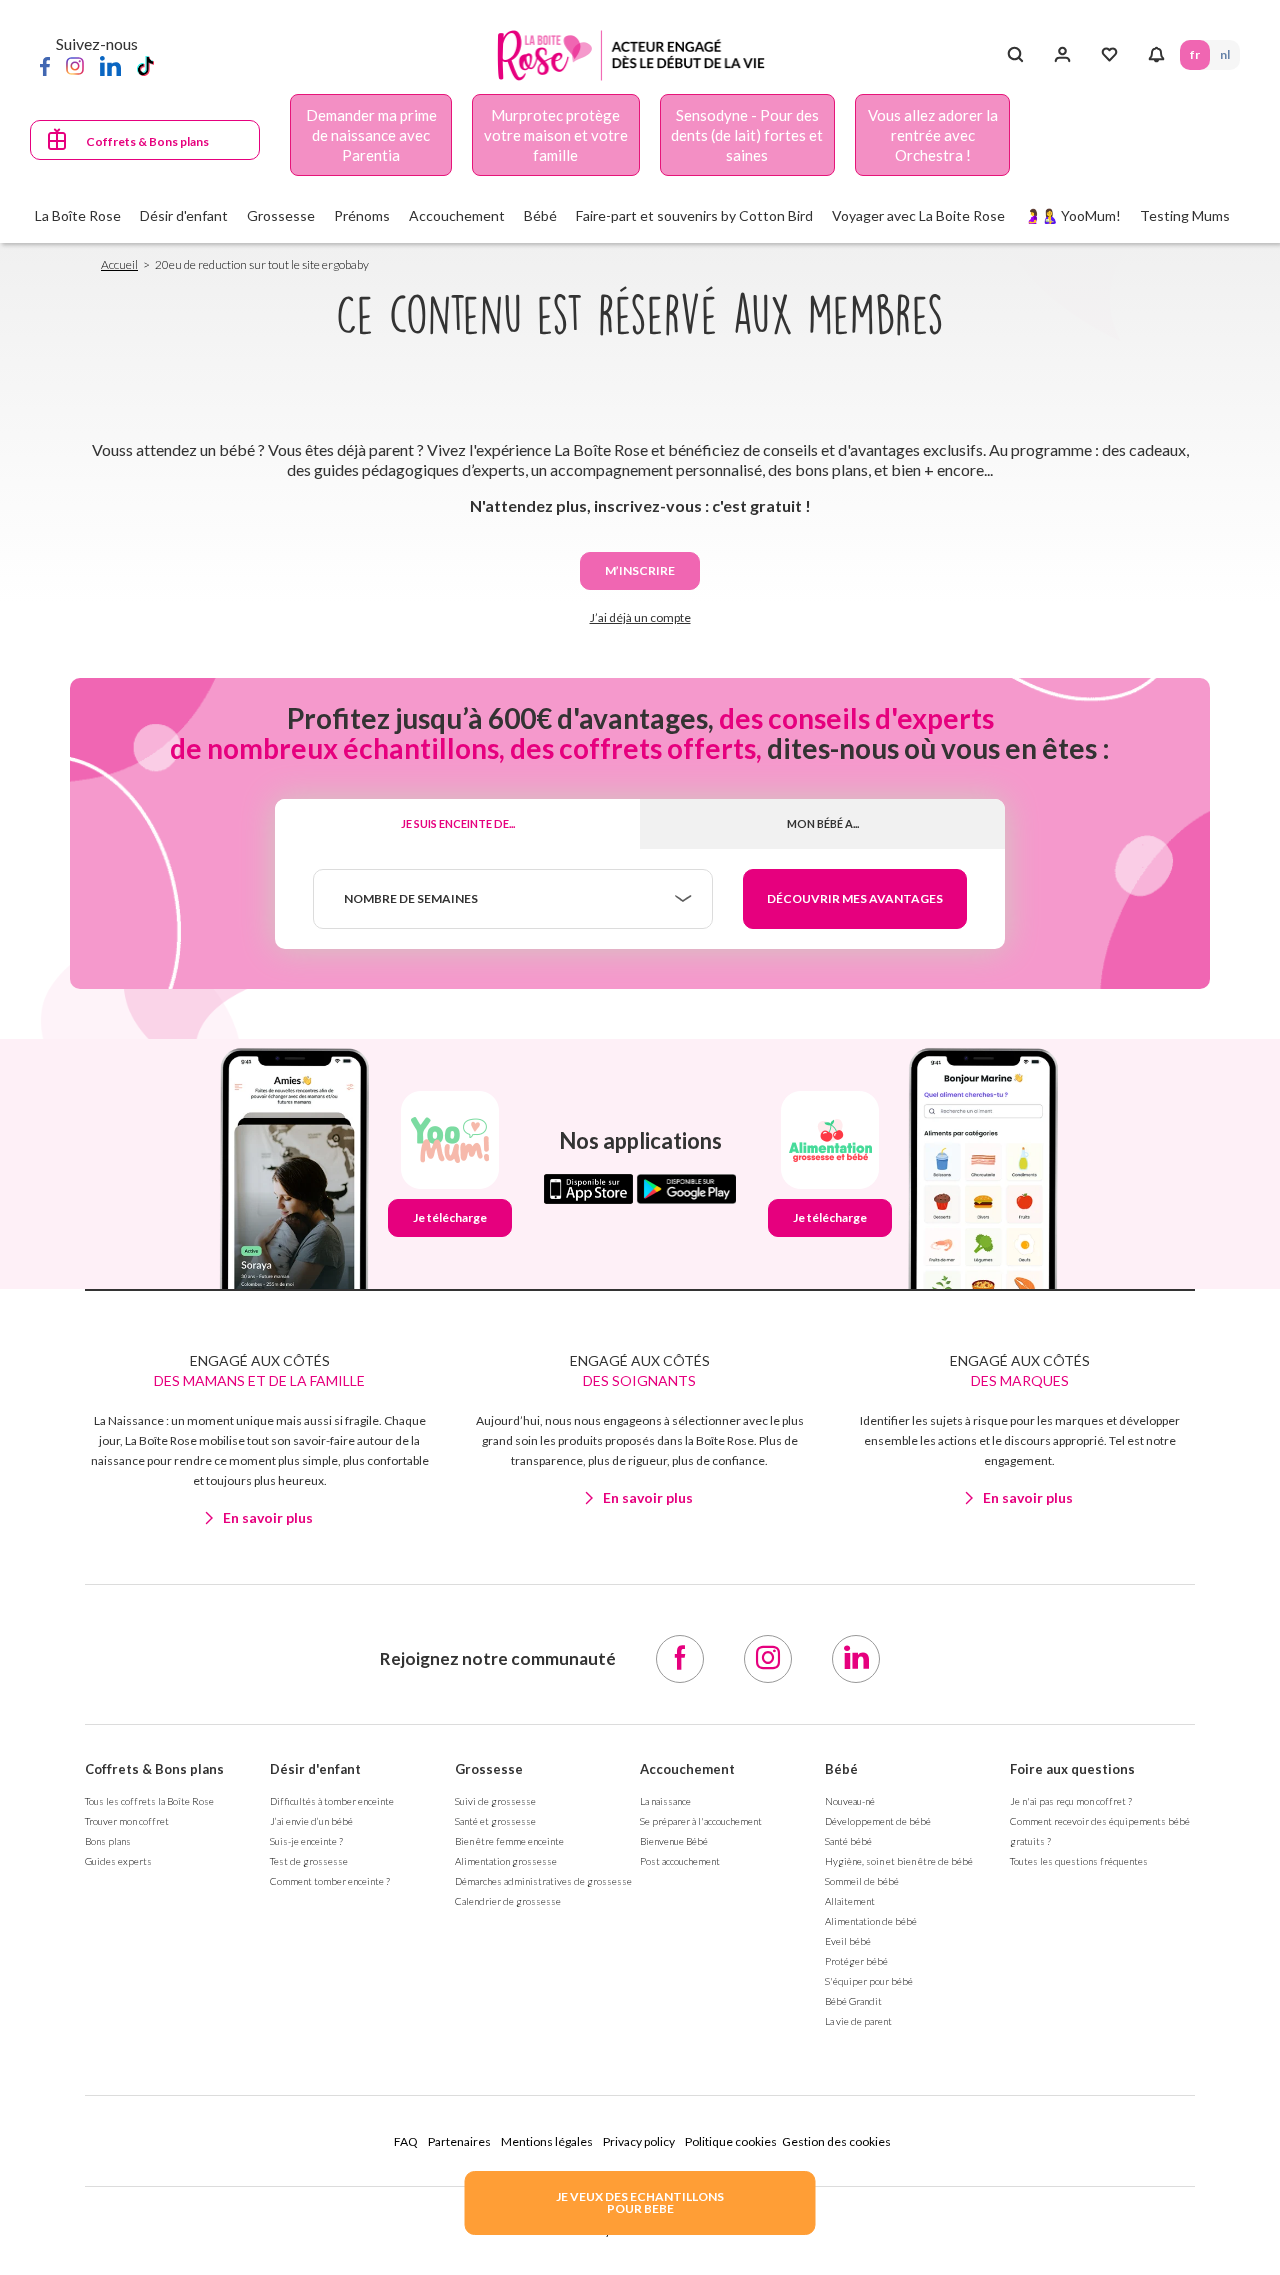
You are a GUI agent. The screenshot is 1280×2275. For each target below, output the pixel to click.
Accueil (119, 264)
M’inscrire (640, 570)
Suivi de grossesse (495, 1801)
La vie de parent (858, 2021)
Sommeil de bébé (862, 1881)
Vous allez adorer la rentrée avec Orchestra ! (933, 135)
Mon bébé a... (823, 823)
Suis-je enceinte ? (306, 1841)
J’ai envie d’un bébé (311, 1821)
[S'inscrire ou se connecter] (1062, 55)
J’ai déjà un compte (640, 617)
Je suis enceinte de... (458, 823)
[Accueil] (631, 55)
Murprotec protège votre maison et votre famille (556, 135)
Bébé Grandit (853, 2001)
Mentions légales (547, 2141)
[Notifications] (1156, 55)
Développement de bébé (878, 1821)
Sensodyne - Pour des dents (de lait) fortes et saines (747, 135)
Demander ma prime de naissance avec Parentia (371, 135)
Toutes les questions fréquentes (1079, 1861)
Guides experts (118, 1861)
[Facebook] (45, 65)
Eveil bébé (848, 1941)
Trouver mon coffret (127, 1821)
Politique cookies (731, 2141)
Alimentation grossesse (506, 1861)
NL (1225, 54)
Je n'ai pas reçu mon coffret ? (1071, 1801)
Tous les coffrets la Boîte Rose (149, 1801)
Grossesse (489, 1769)
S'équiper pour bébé (869, 1981)
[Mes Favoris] (1109, 55)
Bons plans (108, 1841)
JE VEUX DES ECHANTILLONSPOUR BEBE (640, 2202)
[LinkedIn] (110, 65)
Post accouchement (680, 1861)
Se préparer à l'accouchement (701, 1821)
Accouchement (687, 1769)
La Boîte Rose (78, 215)
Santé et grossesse (495, 1821)
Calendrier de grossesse (508, 1901)
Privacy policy (639, 2141)
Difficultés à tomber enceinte (332, 1801)
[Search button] (1015, 55)
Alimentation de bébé (871, 1921)
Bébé (841, 1769)
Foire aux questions (1072, 1769)
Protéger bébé (856, 1961)
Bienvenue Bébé (674, 1841)
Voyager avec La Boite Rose (918, 215)
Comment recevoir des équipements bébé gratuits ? (1100, 1831)
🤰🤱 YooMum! (1072, 215)
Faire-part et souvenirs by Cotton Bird (694, 215)
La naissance (665, 1801)
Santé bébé (848, 1841)
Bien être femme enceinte (509, 1841)
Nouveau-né (850, 1801)
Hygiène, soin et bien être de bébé (899, 1861)
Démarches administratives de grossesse (543, 1881)
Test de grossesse (309, 1861)
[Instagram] (75, 65)
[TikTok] (145, 65)
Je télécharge (450, 1217)
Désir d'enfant (315, 1769)
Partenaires (459, 2141)
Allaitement (850, 1901)
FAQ (406, 2141)
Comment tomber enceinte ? (330, 1881)
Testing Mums (1185, 215)
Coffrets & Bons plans (147, 141)
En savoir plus (268, 1517)
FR (1195, 54)
